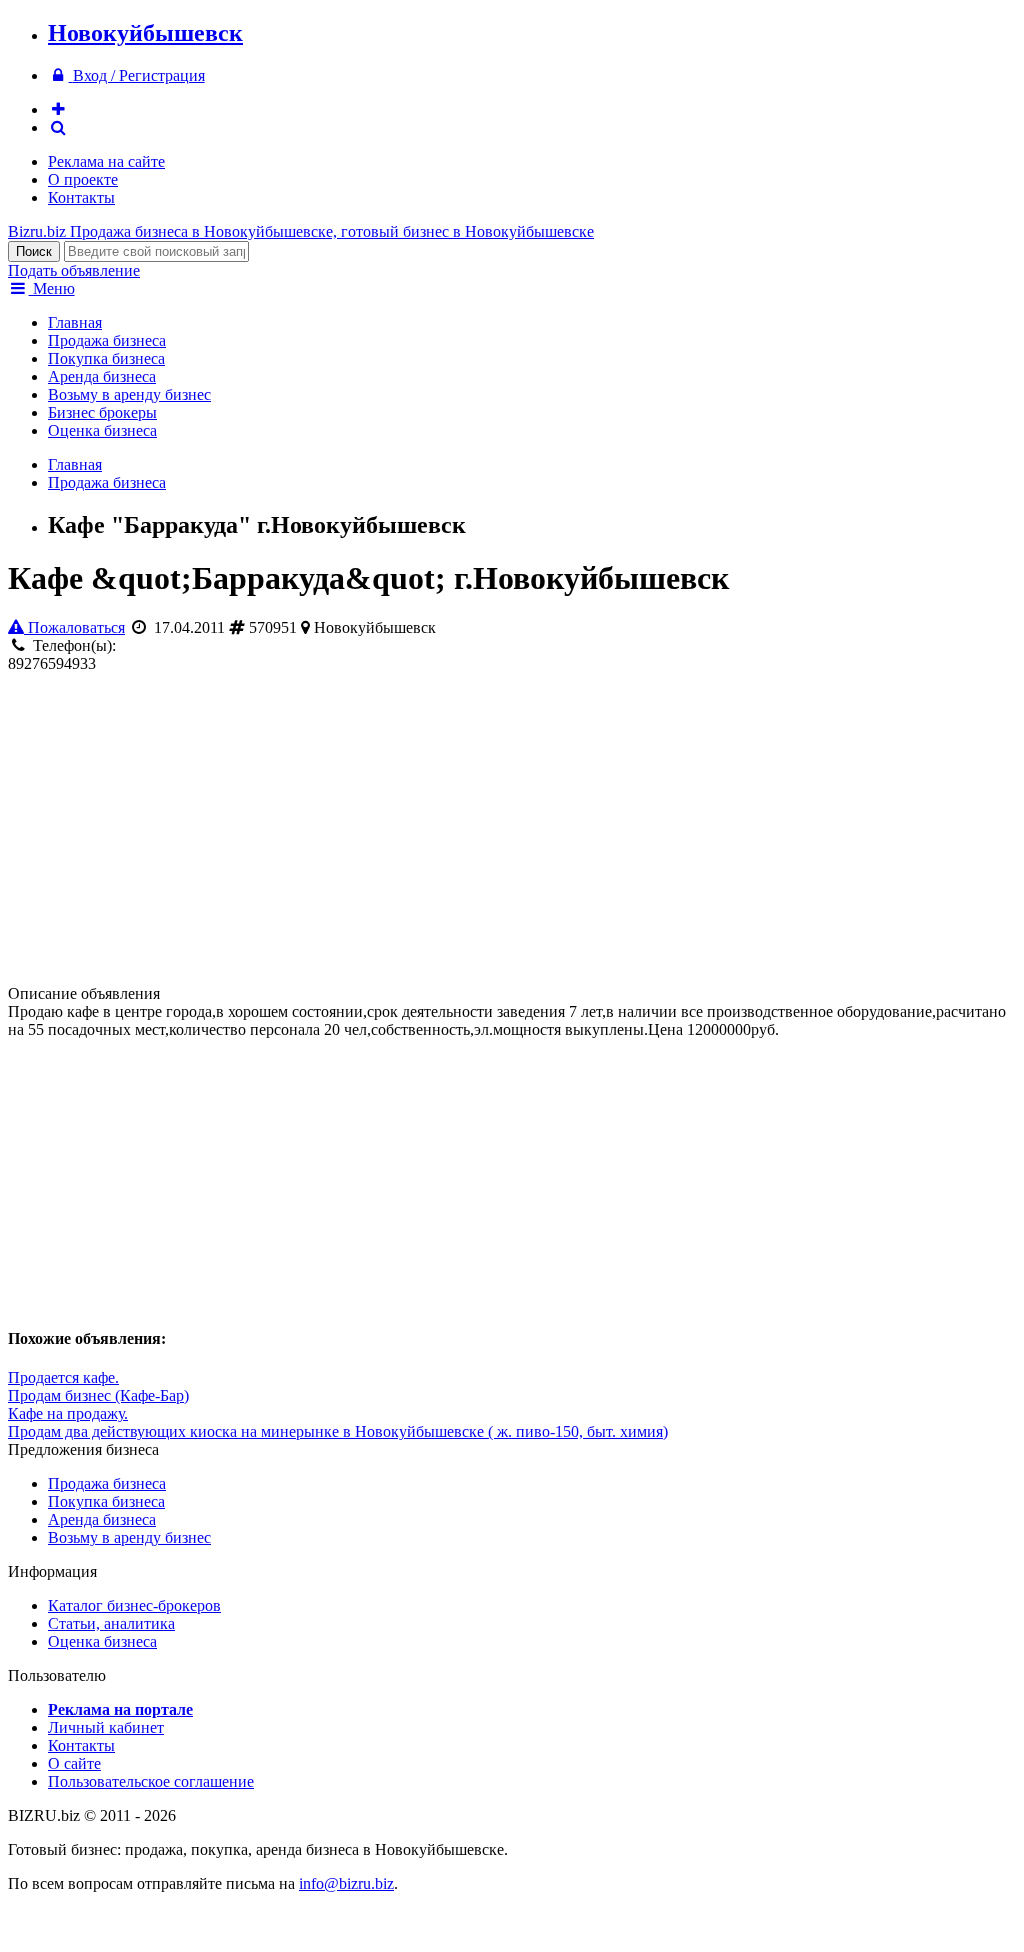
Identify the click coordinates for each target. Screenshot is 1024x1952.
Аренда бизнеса (102, 376)
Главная (75, 322)
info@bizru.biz (346, 1883)
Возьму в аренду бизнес (129, 394)
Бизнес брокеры (102, 412)
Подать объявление (74, 270)
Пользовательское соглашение (151, 1781)
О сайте (74, 1763)
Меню (52, 288)
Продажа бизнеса (107, 340)
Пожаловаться (74, 627)
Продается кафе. (63, 1377)
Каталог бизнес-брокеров (134, 1605)
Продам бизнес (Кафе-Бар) (98, 1395)
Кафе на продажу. (68, 1413)
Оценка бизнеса (102, 430)
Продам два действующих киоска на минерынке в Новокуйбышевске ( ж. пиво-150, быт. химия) (338, 1431)
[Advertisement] (242, 829)
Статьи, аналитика (111, 1623)
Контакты (81, 197)
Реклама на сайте (106, 161)
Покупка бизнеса (106, 358)
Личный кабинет (106, 1727)
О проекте (83, 179)
